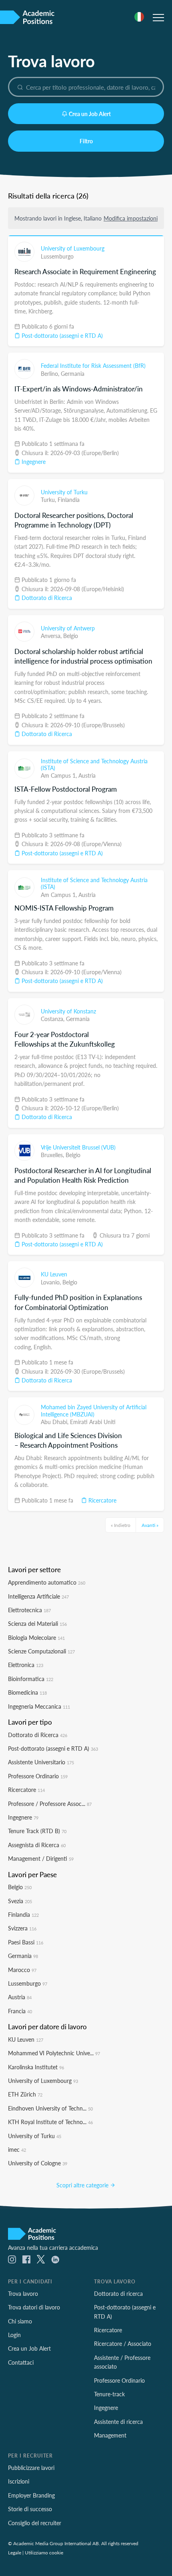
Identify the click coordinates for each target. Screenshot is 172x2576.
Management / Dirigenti (41, 1858)
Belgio (71, 636)
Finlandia (69, 500)
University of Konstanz (68, 1011)
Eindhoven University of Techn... (50, 2108)
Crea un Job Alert (90, 114)
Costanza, (53, 1019)
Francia (20, 2011)
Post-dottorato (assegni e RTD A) (61, 335)
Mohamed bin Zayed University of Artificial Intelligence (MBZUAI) (94, 1410)
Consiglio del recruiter (35, 2523)
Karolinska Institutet (36, 2067)
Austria (87, 775)
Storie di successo (30, 2509)
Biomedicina (27, 1692)
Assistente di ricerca (118, 2422)
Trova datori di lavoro (34, 2307)
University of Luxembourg (73, 248)
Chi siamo (20, 2321)
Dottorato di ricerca (118, 2293)
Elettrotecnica (29, 1610)
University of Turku (64, 492)
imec (17, 2149)
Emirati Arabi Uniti (93, 1422)
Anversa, (52, 636)
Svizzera (22, 1928)
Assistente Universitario (41, 1762)
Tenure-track (109, 2394)
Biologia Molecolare (36, 1637)
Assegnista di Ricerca (37, 1845)
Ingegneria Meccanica (39, 1706)
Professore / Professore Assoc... (50, 1804)
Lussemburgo (57, 256)
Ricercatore (102, 1500)
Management (110, 2435)
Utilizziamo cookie (44, 2552)
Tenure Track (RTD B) (37, 1831)
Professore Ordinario (38, 1776)
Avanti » (150, 1525)
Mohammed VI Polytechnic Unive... (54, 2053)
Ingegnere (33, 461)
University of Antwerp (68, 628)
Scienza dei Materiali (37, 1623)
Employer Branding (31, 2495)
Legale (15, 2552)
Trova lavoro (23, 2293)
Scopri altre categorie (83, 2185)
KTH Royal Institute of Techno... (50, 2122)
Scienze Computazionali (41, 1651)
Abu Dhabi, (55, 1422)
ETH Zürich (25, 2094)
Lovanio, (52, 1282)
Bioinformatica (31, 1679)
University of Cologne (38, 2163)
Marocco (22, 1970)
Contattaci (21, 2362)
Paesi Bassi (26, 1942)
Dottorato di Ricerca (46, 598)
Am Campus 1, (60, 775)
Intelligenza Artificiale (38, 1596)
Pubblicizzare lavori (31, 2468)
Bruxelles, (53, 1155)
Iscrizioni (19, 2481)
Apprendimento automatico (47, 1582)
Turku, (49, 500)
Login (14, 2335)
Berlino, (51, 373)
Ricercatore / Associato (123, 2343)
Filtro (86, 141)
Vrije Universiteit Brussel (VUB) (78, 1147)
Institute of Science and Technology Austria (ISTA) (94, 764)
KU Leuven (54, 1274)
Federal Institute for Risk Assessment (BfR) (93, 365)
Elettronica (26, 1665)
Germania (73, 373)
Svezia (20, 1901)
